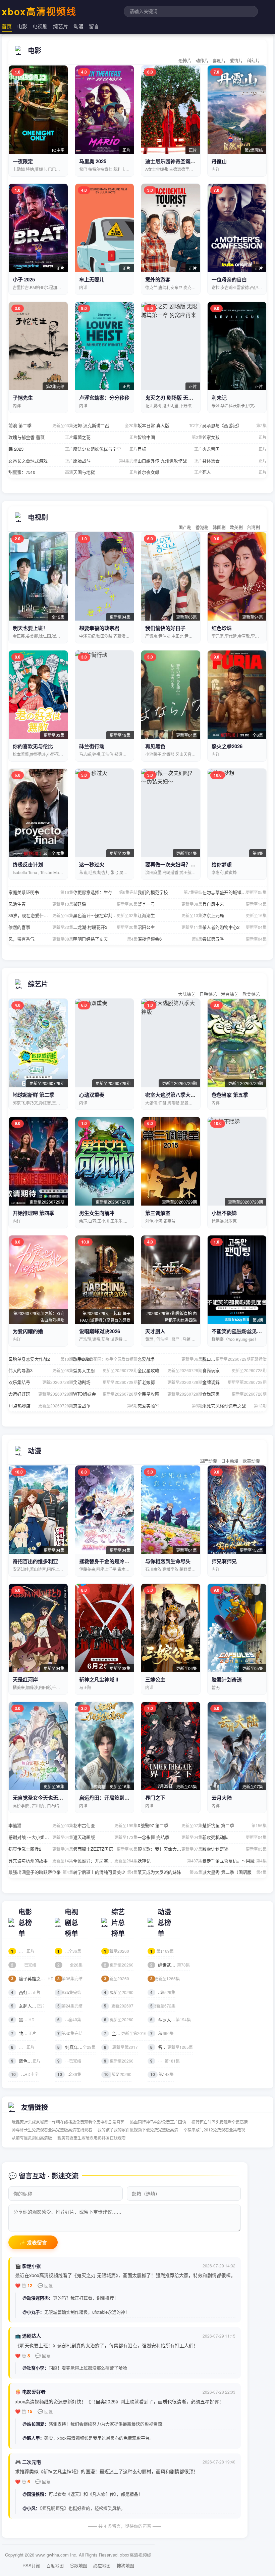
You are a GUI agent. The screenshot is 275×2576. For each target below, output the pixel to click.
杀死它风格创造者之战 (235, 1406)
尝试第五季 (235, 939)
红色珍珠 (222, 628)
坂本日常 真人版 (170, 425)
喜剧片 (219, 60)
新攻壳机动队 (235, 1837)
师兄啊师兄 (224, 1561)
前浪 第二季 (41, 425)
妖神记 (170, 1861)
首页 (7, 26)
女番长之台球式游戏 (41, 461)
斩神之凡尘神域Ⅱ (99, 1679)
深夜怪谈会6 (170, 939)
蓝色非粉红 (26, 2061)
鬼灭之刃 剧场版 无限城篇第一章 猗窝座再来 (195, 398)
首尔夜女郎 (170, 472)
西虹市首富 (26, 1992)
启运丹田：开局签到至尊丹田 (112, 1798)
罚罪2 (69, 2019)
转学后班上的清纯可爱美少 (105, 1872)
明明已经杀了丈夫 (105, 939)
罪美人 (23, 2047)
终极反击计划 (28, 864)
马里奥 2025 (93, 161)
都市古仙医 (105, 1825)
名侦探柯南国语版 (172, 2047)
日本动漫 (230, 1461)
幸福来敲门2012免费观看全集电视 (214, 2130)
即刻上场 (70, 2006)
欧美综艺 (251, 994)
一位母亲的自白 (229, 279)
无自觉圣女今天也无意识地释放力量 (53, 1798)
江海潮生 (170, 915)
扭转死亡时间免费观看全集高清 (220, 2122)
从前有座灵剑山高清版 (32, 2138)
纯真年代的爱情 (76, 2047)
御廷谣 (105, 904)
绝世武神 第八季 (170, 1965)
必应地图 (102, 2565)
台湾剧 (253, 527)
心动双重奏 (92, 1095)
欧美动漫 (251, 1461)
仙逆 (162, 2074)
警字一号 (170, 904)
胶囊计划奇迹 (227, 1679)
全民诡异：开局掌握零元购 (105, 1861)
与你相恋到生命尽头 (168, 1561)
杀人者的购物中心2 (235, 927)
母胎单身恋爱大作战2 (41, 1359)
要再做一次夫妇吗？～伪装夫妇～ (183, 864)
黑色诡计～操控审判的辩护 (105, 915)
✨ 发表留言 (33, 2243)
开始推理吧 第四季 (34, 1213)
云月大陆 (222, 1798)
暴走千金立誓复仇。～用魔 (235, 1861)
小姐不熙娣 (224, 1213)
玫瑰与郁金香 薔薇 (41, 437)
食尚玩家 (235, 1370)
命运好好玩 (41, 1394)
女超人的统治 (28, 2006)
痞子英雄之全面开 (32, 1978)
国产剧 (185, 527)
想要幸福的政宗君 (99, 628)
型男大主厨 (105, 1370)
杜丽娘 (23, 1951)
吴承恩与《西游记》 (235, 425)
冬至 (69, 1951)
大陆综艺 (187, 994)
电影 (22, 26)
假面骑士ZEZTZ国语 (105, 1849)
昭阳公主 (170, 927)
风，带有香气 (41, 939)
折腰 (69, 2074)
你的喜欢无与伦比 (33, 746)
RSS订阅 (31, 2565)
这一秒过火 (92, 864)
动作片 (202, 60)
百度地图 (55, 2565)
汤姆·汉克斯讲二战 (105, 425)
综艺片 (61, 26)
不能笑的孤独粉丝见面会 (239, 1331)
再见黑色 (155, 746)
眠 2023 (41, 449)
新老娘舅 (170, 1382)
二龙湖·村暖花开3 (105, 927)
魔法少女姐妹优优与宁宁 (105, 449)
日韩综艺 (208, 994)
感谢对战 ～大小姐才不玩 (41, 1837)
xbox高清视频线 (39, 11)
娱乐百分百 (119, 1992)
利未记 (219, 398)
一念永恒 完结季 (170, 1837)
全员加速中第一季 (125, 2033)
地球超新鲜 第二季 (34, 1095)
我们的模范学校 (170, 892)
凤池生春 (41, 904)
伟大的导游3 (41, 1370)
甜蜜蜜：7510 (41, 472)
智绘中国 (170, 437)
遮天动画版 (105, 1837)
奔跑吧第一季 (121, 2047)
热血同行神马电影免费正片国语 (158, 2122)
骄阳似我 (70, 1978)
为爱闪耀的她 (28, 1331)
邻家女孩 (235, 437)
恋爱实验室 (170, 1406)
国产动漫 (208, 1461)
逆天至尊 (163, 1992)
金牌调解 (235, 1382)
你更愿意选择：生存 (105, 892)
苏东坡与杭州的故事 (41, 1861)
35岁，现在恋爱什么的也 (41, 915)
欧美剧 (236, 527)
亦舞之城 (70, 1965)
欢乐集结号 (41, 1382)
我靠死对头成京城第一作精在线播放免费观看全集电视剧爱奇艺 (68, 2122)
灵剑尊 (162, 2033)
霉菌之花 (105, 437)
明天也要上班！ (30, 628)
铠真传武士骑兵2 (41, 1849)
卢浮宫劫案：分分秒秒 (104, 398)
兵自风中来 (235, 904)
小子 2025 (24, 279)
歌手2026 (105, 1359)
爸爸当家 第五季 (230, 1095)
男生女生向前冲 (97, 1213)
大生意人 (70, 2033)
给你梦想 (222, 864)
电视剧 (40, 26)
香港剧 (202, 527)
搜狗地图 (125, 2565)
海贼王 (162, 1951)
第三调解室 (158, 1213)
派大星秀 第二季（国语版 (235, 1872)
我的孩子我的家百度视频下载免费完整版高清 (138, 2130)
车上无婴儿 (92, 279)
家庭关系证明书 (41, 892)
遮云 (69, 1992)
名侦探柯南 (165, 1978)
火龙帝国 (235, 449)
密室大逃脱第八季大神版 (173, 1095)
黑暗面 (23, 2019)
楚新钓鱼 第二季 (235, 1825)
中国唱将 (117, 1978)
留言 (94, 26)
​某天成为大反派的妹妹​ (170, 1872)
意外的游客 (158, 279)
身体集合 (235, 461)
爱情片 (236, 60)
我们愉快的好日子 (165, 628)
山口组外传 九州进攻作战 (170, 461)
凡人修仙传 (165, 2061)
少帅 (69, 2061)
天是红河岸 (25, 1679)
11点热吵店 (41, 1406)
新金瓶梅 (24, 1965)
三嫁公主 (155, 1679)
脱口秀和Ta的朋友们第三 (235, 1359)
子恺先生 (23, 398)
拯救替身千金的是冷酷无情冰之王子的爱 (124, 1561)
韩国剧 (219, 527)
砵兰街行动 (92, 746)
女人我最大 (119, 2061)
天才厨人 (155, 1331)
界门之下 (155, 1798)
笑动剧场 (105, 1382)
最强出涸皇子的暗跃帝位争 (41, 1872)
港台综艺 (230, 994)
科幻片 (253, 60)
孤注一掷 (25, 2074)
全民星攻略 (170, 1370)
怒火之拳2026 (227, 746)
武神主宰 (163, 2006)
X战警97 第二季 (170, 1825)
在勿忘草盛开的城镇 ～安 (235, 892)
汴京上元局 (235, 915)
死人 (235, 472)
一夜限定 (23, 161)
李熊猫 (41, 1825)
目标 (170, 449)
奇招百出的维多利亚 (35, 1561)
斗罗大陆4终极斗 (171, 2019)
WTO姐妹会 (105, 1394)
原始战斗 (105, 461)
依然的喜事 (41, 927)
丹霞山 (219, 161)
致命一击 (24, 2033)
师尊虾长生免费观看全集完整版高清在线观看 (52, 2130)
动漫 (78, 26)
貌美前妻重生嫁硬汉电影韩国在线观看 (92, 2138)
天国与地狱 (105, 472)
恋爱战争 (170, 1359)
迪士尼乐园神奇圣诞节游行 (175, 161)
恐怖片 (185, 60)
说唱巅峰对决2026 (100, 1331)
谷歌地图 (78, 2565)
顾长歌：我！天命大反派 (170, 1849)
